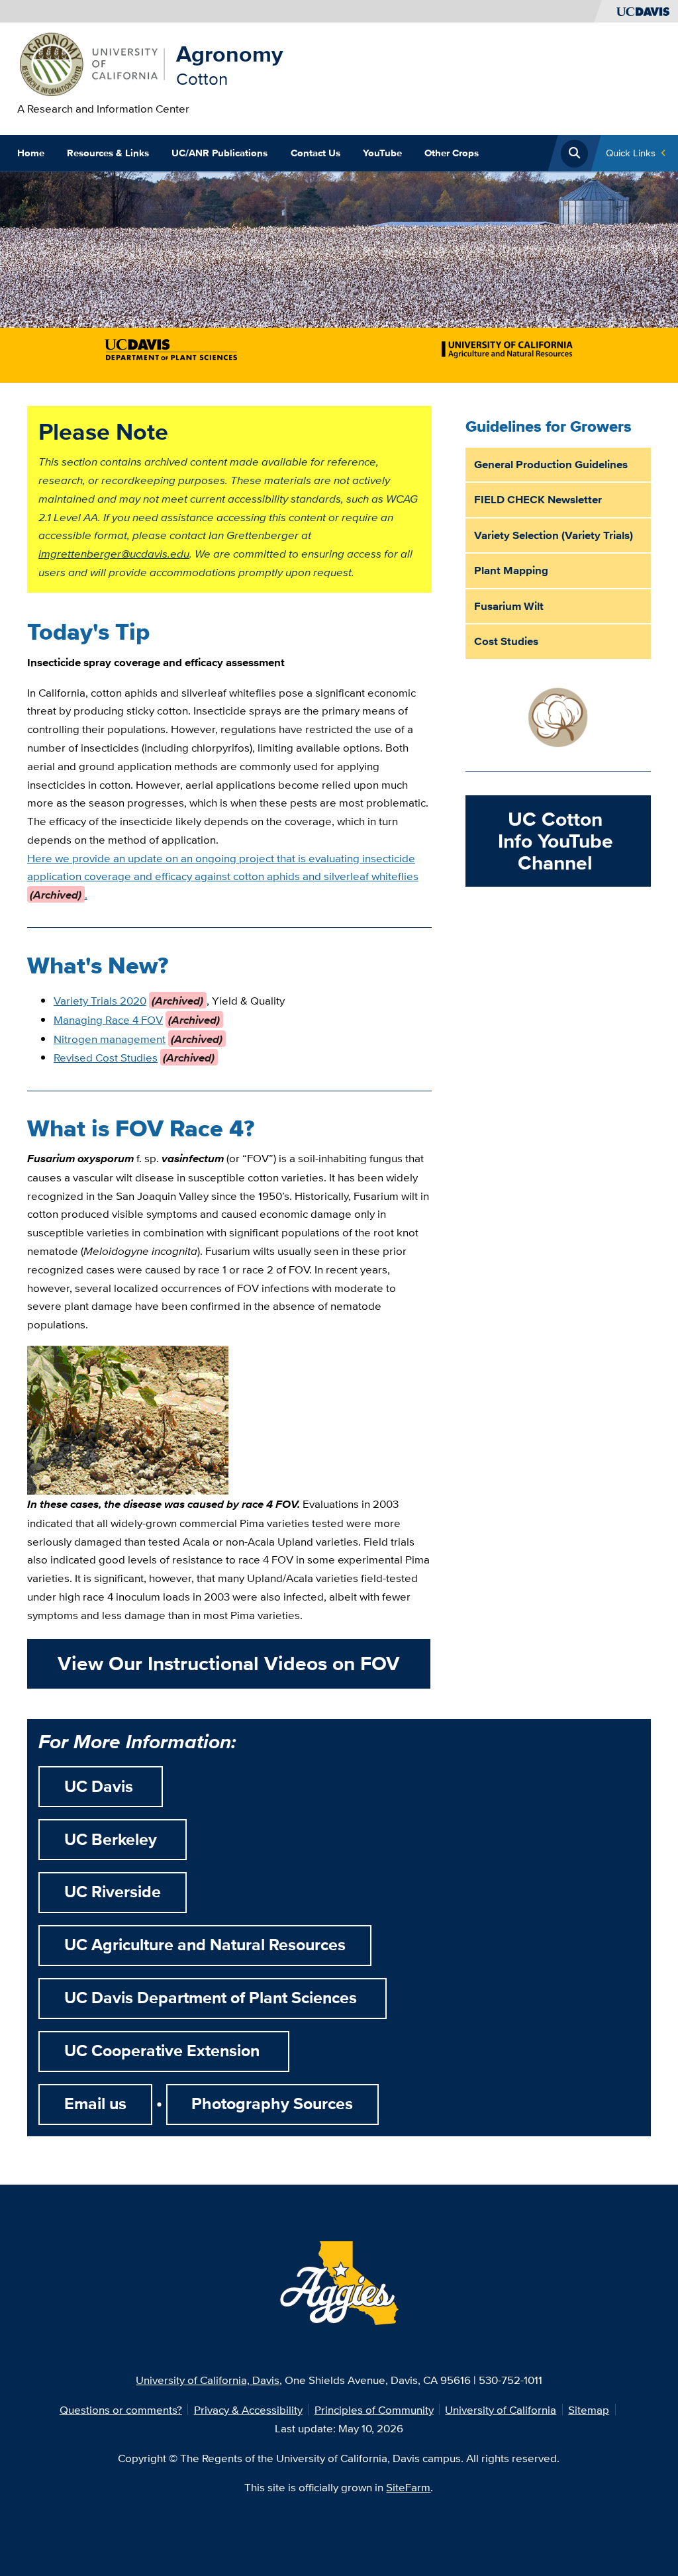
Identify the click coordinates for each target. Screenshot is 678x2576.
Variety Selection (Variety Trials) (554, 535)
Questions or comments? (121, 2409)
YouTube (382, 153)
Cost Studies (506, 641)
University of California (501, 2409)
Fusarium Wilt (509, 606)
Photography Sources (272, 2104)
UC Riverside (113, 1892)
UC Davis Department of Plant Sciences (213, 1998)
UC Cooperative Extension (164, 2051)
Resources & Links (108, 153)
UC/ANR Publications (219, 153)
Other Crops (452, 153)
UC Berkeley (113, 1840)
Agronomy (229, 54)
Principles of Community (374, 2409)
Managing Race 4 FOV (108, 1019)
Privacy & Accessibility (248, 2409)
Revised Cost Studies (106, 1057)
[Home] (91, 63)
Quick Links (631, 153)
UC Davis (101, 1787)
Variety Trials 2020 (100, 1000)
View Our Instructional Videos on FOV (229, 1663)
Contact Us (315, 153)
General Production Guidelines (551, 464)
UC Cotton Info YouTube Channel (556, 841)
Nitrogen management (110, 1039)
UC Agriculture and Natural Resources (205, 1945)
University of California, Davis (208, 2380)
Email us (95, 2104)
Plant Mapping (511, 570)
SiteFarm (408, 2487)
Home (31, 153)
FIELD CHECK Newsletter (538, 499)
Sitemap (589, 2409)
